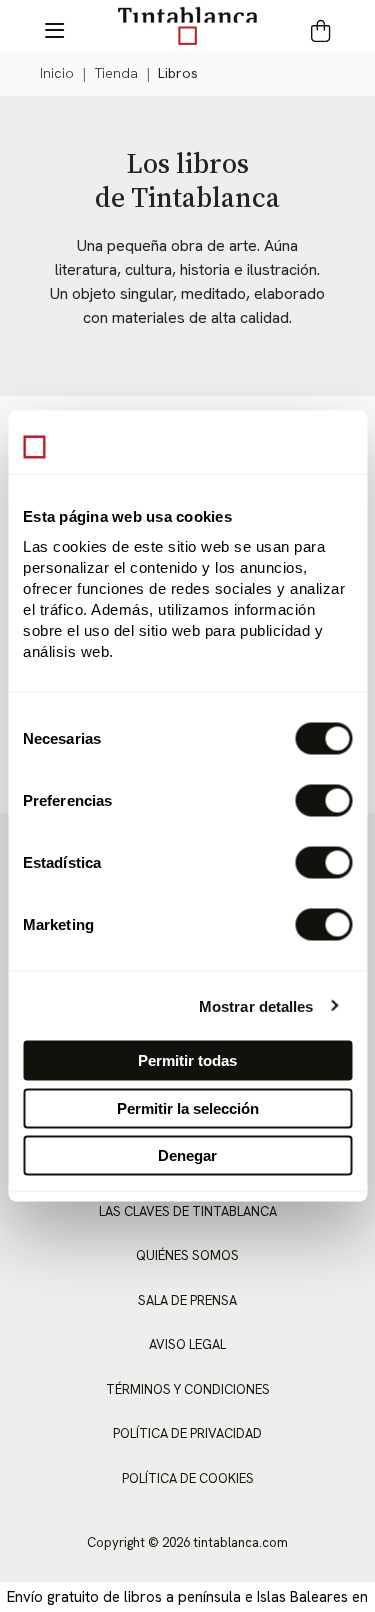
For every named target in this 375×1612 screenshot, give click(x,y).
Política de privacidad (187, 1433)
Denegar (187, 1155)
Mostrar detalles (256, 1005)
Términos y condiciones (188, 1389)
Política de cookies (188, 1478)
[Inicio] (188, 25)
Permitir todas (187, 1060)
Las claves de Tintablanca (188, 1211)
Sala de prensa (187, 1300)
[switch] (323, 801)
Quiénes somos (187, 1255)
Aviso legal (187, 1344)
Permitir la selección (188, 1107)
